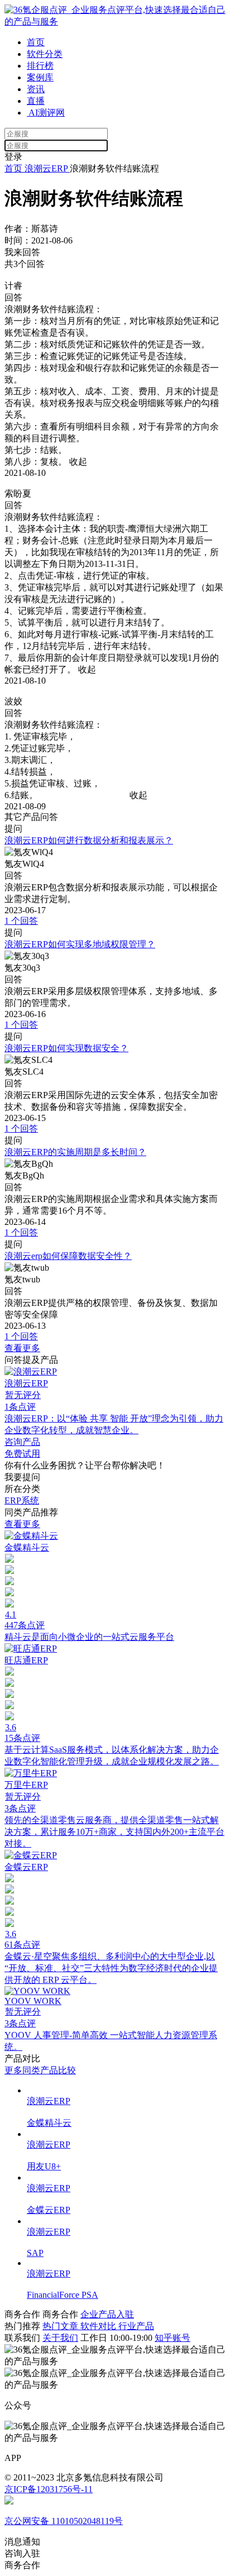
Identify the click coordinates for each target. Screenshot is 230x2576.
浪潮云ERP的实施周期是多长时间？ (75, 1152)
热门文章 (61, 2326)
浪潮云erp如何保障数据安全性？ (68, 1256)
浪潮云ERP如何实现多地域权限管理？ (80, 944)
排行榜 (40, 66)
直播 (36, 101)
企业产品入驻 (107, 2314)
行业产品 (136, 2326)
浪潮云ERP (46, 168)
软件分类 (45, 54)
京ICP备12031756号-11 (49, 2489)
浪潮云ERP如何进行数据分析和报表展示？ (89, 840)
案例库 (40, 77)
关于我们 (60, 2338)
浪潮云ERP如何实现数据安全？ (66, 1048)
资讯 (36, 89)
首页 (36, 42)
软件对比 (99, 2326)
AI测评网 (46, 113)
